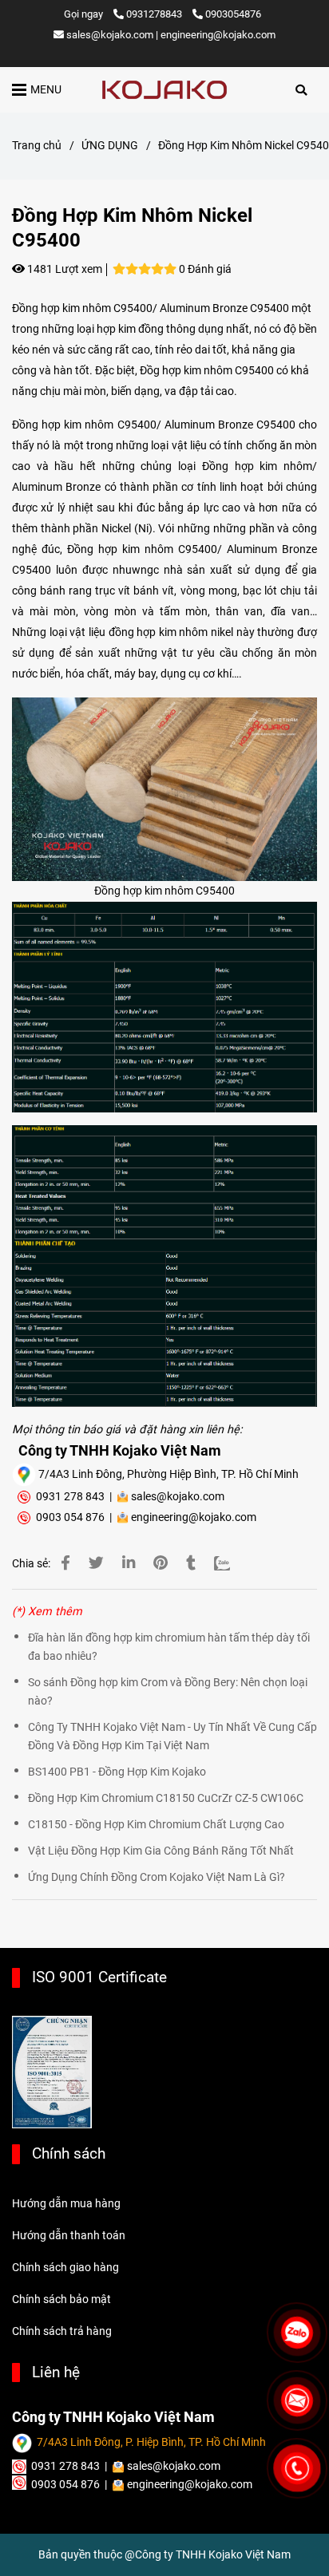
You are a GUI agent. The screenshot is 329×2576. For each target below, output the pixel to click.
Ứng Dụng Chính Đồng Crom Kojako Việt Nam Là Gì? (157, 1877)
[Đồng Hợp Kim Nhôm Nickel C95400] (164, 90)
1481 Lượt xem (63, 269)
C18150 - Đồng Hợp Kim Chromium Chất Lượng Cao (156, 1825)
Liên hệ (56, 2372)
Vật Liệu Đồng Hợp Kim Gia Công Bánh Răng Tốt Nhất (161, 1851)
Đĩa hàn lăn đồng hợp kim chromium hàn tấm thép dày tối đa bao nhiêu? (169, 1647)
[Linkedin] (129, 1563)
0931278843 (155, 14)
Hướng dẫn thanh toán (69, 2236)
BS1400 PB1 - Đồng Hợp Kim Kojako (117, 1772)
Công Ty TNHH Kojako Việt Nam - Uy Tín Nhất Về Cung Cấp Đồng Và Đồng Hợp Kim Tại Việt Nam (172, 1736)
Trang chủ (37, 146)
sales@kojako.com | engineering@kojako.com (171, 35)
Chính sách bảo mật (61, 2299)
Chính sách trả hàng (62, 2331)
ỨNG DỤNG (110, 146)
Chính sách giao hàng (65, 2268)
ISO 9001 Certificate (99, 1977)
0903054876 (233, 14)
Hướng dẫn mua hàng (66, 2204)
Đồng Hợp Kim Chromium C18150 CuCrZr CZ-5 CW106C (166, 1798)
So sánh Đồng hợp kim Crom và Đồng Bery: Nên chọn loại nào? (168, 1692)
